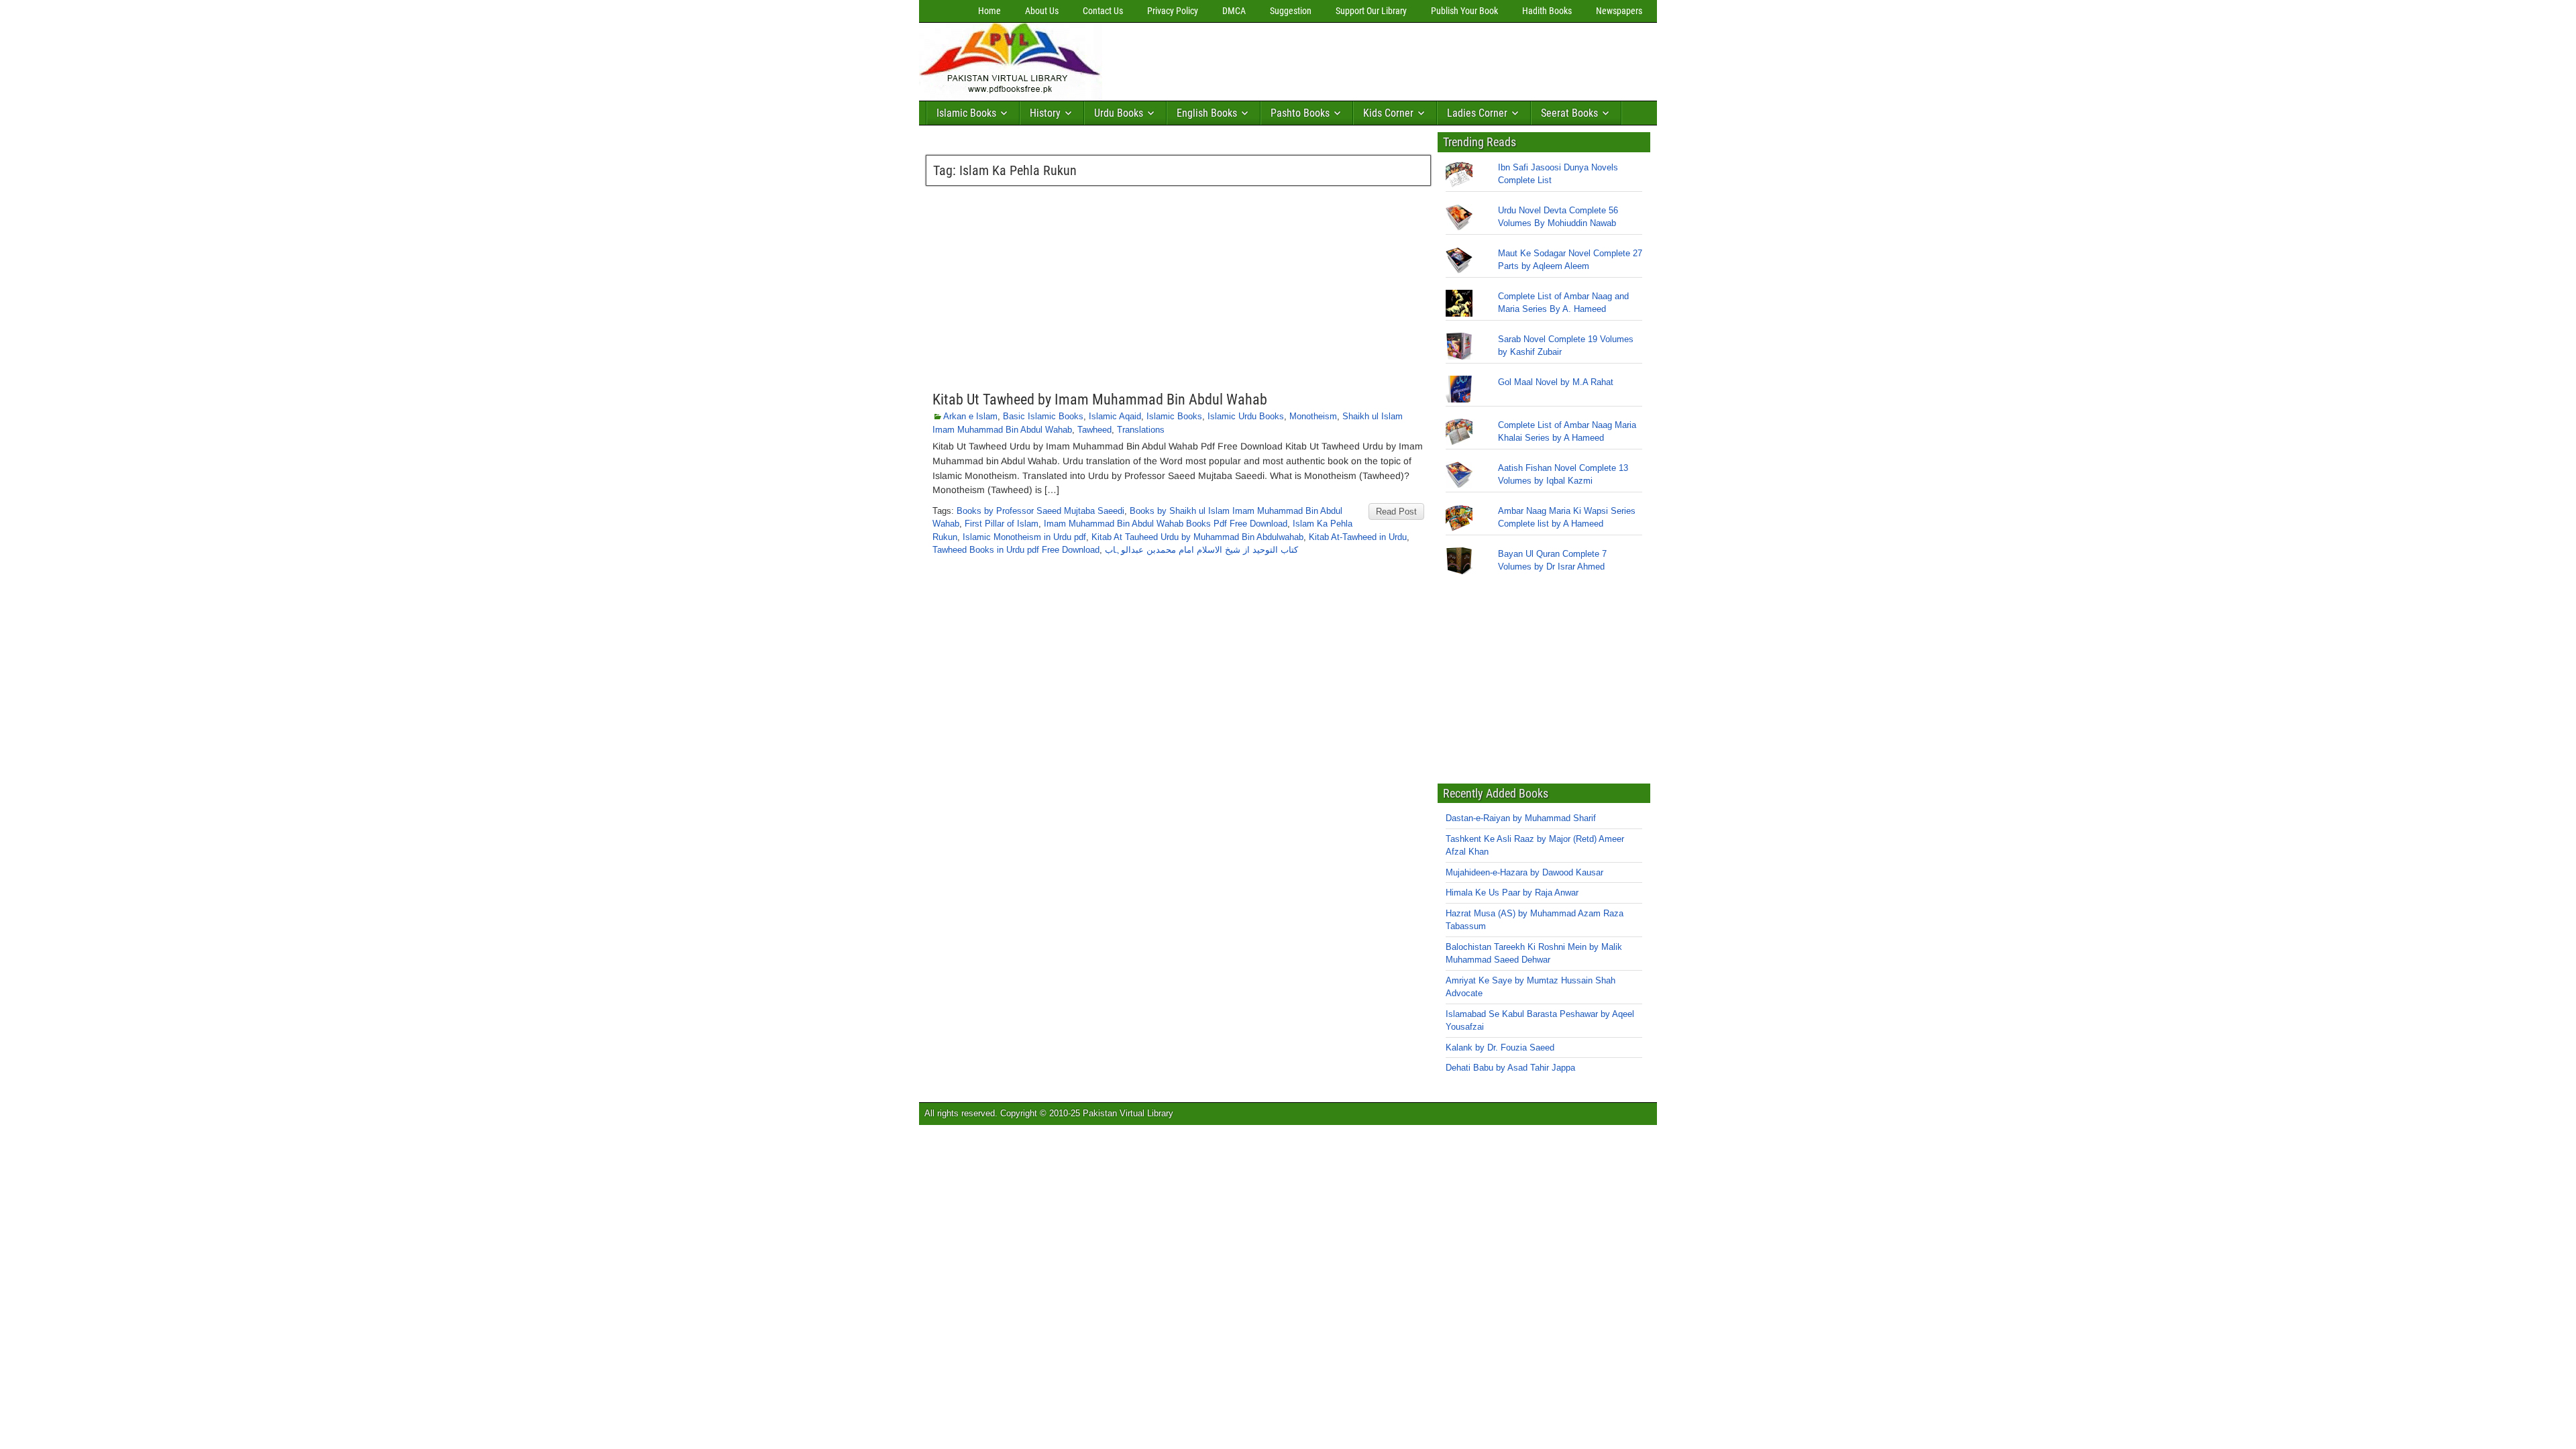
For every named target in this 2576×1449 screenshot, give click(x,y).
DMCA (1234, 11)
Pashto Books (1300, 113)
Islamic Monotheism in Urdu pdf (1024, 537)
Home (989, 11)
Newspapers (1619, 11)
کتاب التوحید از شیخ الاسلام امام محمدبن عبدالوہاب (1201, 550)
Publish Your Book (1464, 11)
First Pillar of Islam (1002, 524)
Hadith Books (1547, 11)
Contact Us (1103, 11)
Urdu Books (1119, 113)
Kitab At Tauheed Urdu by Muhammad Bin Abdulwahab (1197, 537)
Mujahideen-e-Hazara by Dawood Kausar (1524, 872)
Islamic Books (966, 113)
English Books (1207, 113)
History (1045, 113)
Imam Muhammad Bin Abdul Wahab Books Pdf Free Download (1166, 524)
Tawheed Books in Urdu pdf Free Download (1016, 550)
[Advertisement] (1352, 58)
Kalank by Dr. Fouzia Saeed (1500, 1048)
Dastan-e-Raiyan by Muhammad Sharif (1521, 818)
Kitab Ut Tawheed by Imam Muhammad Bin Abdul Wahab (1100, 399)
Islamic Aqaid (1115, 416)
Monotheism (1313, 416)
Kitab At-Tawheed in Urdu (1358, 537)
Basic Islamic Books (1043, 416)
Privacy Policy (1173, 11)
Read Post (1396, 512)
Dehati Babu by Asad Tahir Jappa (1510, 1068)
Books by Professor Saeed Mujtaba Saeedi (1040, 511)
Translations (1141, 430)
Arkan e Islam (970, 416)
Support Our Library (1371, 11)
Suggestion (1291, 11)
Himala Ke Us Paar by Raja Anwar (1512, 893)
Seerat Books (1569, 113)
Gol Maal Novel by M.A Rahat (1556, 382)
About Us (1042, 11)
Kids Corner (1388, 113)
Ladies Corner (1477, 113)
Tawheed (1094, 430)
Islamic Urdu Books (1246, 416)
